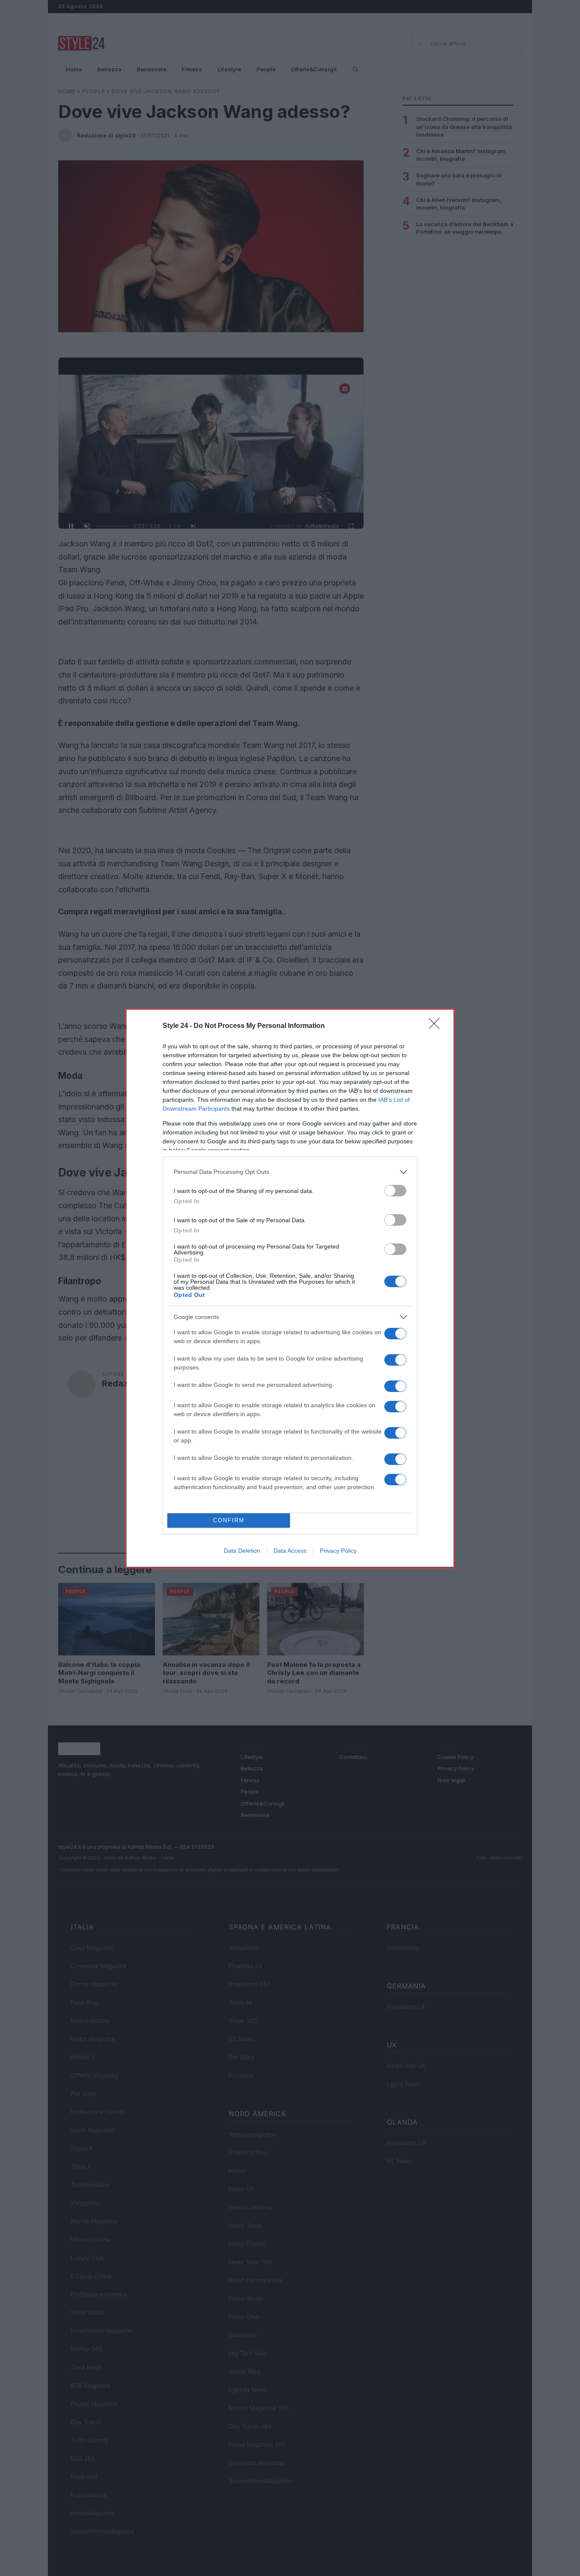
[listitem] (290, 1172)
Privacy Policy (338, 1551)
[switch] (395, 1191)
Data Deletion (242, 1551)
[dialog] (290, 1288)
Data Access (290, 1551)
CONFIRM (229, 1520)
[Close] (437, 1026)
